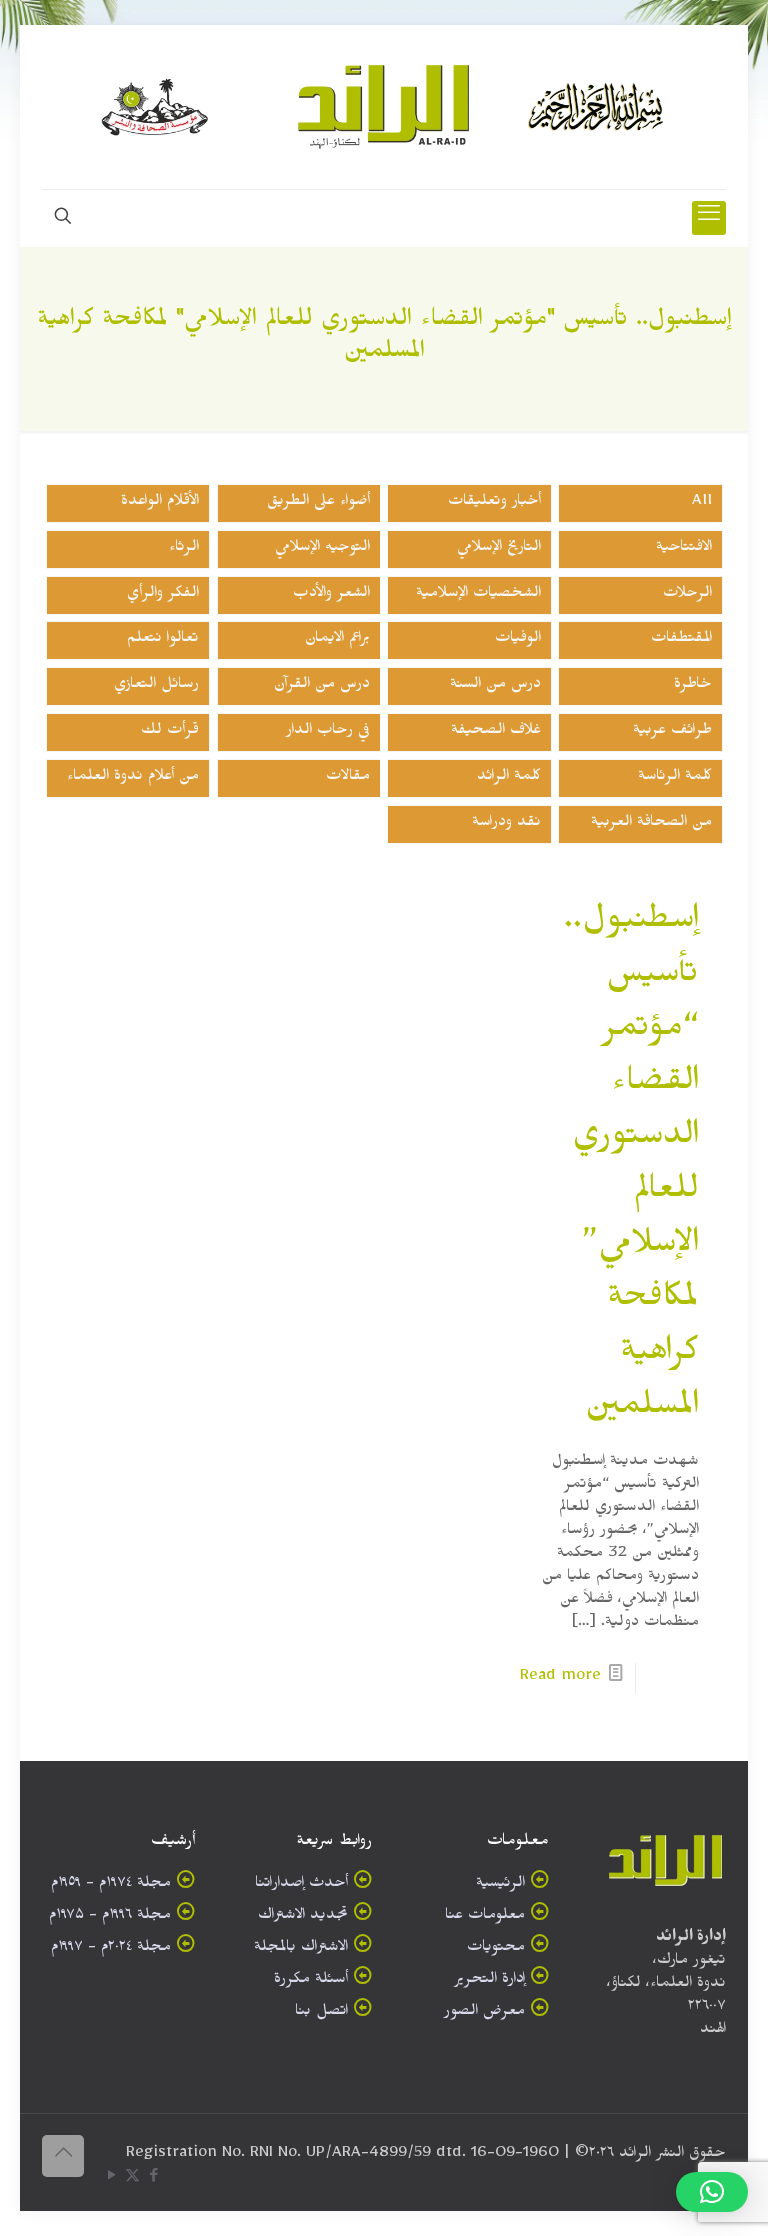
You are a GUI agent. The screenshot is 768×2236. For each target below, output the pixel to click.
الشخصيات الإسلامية (478, 595)
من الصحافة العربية (651, 824)
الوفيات (518, 640)
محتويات (496, 1949)
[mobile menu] (709, 218)
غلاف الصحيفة (496, 732)
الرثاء (184, 549)
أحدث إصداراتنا (301, 1885)
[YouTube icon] (111, 2179)
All (702, 503)
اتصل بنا (321, 2013)
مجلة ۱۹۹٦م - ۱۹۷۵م (110, 1917)
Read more (560, 1678)
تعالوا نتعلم (163, 640)
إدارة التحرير (489, 1981)
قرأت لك (170, 732)
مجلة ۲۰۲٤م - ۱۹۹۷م (111, 1949)
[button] (712, 2192)
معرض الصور (484, 2013)
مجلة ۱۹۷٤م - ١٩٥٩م (111, 1885)
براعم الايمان (337, 640)
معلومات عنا (485, 1917)
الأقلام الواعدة (160, 503)
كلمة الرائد (509, 778)
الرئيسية (500, 1885)
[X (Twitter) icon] (132, 2179)
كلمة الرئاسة (675, 778)
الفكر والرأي (163, 595)
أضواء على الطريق (318, 503)
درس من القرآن (322, 686)
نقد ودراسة (506, 824)
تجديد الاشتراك (303, 1917)
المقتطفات (681, 640)
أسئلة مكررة (311, 1981)
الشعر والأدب (331, 595)
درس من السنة (495, 686)
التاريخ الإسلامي (499, 549)
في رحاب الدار (328, 732)
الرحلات (687, 595)
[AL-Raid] (384, 107)
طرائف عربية (672, 732)
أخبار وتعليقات (494, 503)
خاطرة (693, 686)
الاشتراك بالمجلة (301, 1949)
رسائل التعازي (156, 686)
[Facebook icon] (153, 2179)
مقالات (348, 778)
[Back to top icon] (63, 2156)
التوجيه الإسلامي (322, 549)
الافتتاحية (684, 549)
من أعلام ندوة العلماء (133, 778)
